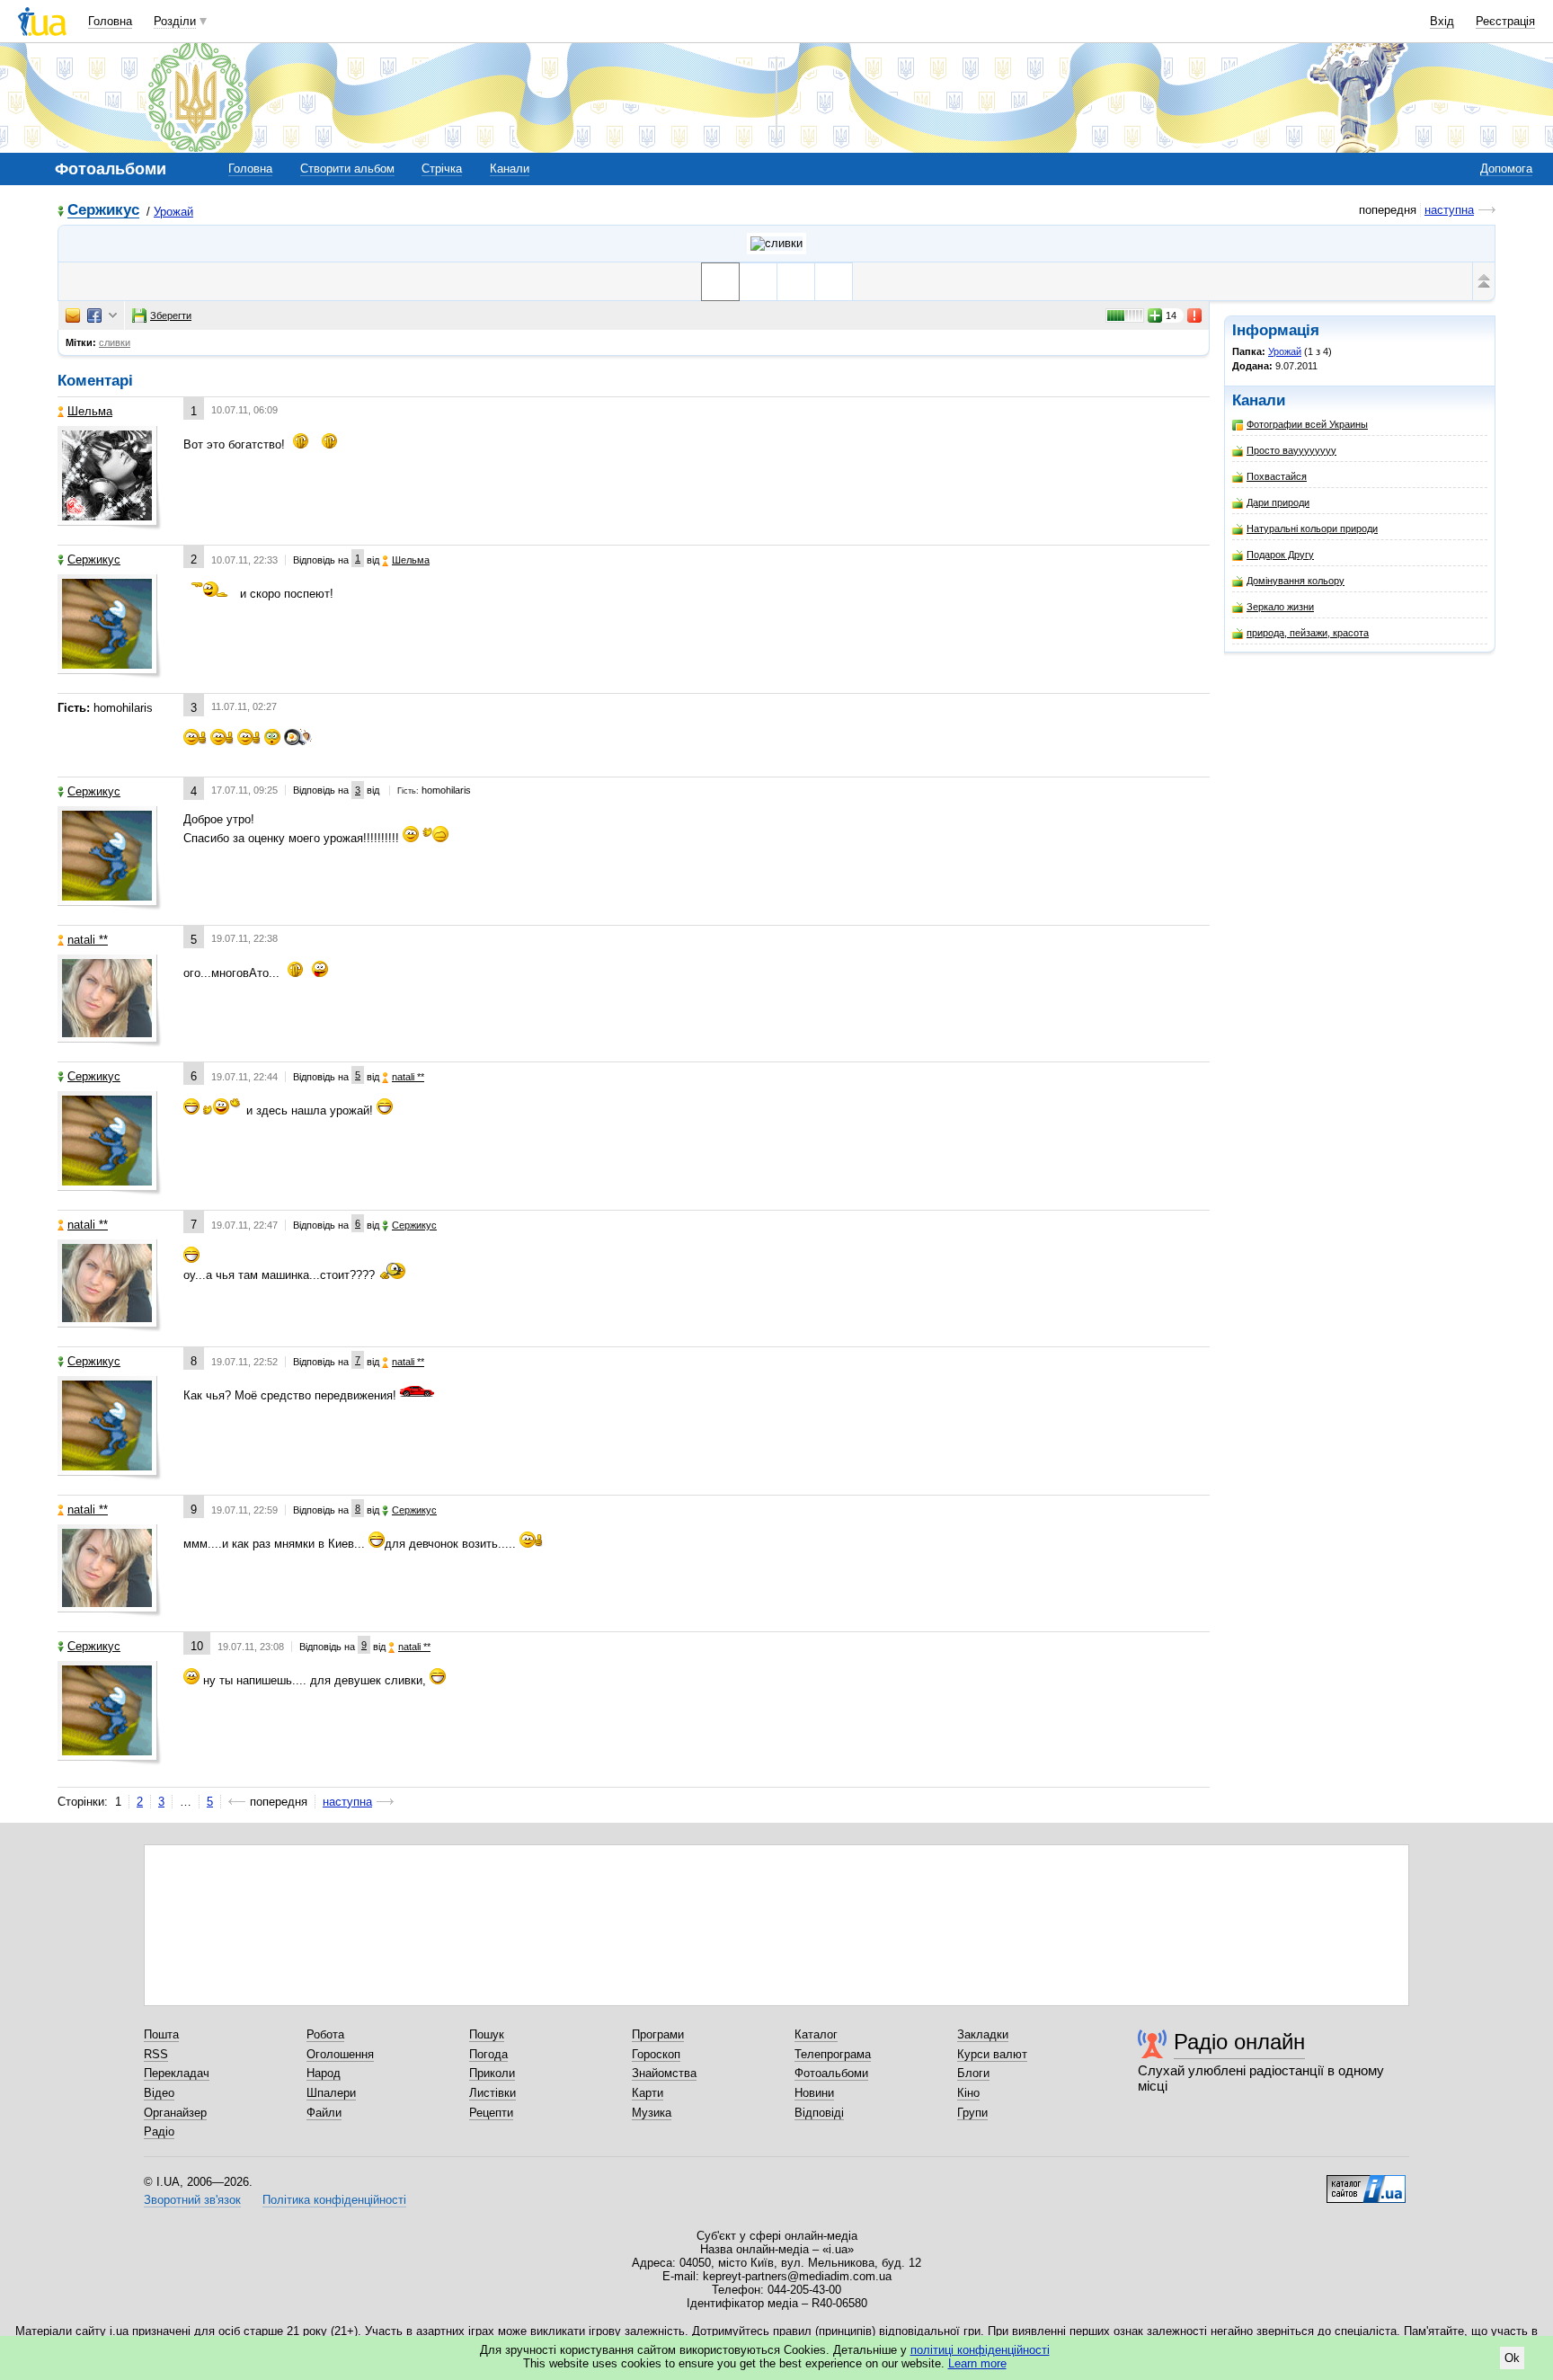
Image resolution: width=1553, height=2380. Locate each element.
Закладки (983, 2034)
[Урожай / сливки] (776, 244)
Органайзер (175, 2113)
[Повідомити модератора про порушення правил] (1195, 315)
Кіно (968, 2093)
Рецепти (491, 2113)
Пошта (161, 2034)
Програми (658, 2034)
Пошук (487, 2034)
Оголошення (340, 2054)
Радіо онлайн (1239, 2042)
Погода (488, 2054)
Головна (110, 21)
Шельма (90, 411)
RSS (156, 2054)
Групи (972, 2113)
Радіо (159, 2131)
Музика (652, 2113)
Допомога (1506, 169)
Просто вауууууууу (1291, 450)
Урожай (173, 212)
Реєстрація (1505, 21)
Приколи (492, 2073)
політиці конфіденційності (980, 2350)
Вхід (1442, 21)
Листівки (493, 2093)
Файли (324, 2113)
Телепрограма (833, 2054)
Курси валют (992, 2054)
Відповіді (819, 2113)
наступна (1449, 210)
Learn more (977, 2363)
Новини (814, 2093)
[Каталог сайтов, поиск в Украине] (1366, 2182)
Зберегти (171, 315)
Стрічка (442, 169)
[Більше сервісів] (113, 316)
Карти (648, 2093)
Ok (1512, 2358)
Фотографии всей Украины (1307, 424)
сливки (115, 342)
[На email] (73, 315)
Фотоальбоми (831, 2073)
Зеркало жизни (1280, 607)
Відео (159, 2093)
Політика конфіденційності (334, 2200)
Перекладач (177, 2073)
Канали (510, 169)
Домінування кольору (1296, 581)
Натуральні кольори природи (1312, 528)
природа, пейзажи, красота (1308, 633)
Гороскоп (656, 2054)
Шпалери (331, 2093)
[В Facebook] (94, 315)
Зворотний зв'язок (192, 2200)
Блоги (973, 2073)
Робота (325, 2034)
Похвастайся (1277, 476)
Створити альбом (347, 169)
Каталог (816, 2034)
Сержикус (103, 211)
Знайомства (664, 2073)
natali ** (88, 940)
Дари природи (1278, 502)
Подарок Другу (1280, 555)
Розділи (175, 21)
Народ (324, 2073)
